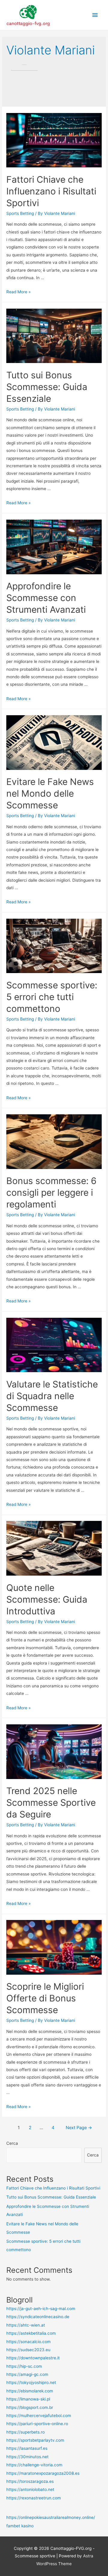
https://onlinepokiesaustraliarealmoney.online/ (51, 2517)
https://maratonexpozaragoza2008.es (43, 2473)
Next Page (79, 2128)
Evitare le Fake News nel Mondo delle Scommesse (50, 793)
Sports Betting (20, 213)
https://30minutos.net (27, 2457)
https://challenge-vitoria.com (34, 2465)
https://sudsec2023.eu (28, 2350)
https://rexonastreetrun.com (34, 2498)
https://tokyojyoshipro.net (31, 2382)
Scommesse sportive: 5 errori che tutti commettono (52, 997)
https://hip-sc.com (24, 2366)
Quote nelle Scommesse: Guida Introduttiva (47, 1599)
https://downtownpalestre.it (33, 2358)
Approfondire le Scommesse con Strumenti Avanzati (46, 598)
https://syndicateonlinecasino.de (38, 2317)
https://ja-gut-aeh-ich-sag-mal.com (41, 2309)
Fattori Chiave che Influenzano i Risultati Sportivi (51, 191)
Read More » (18, 292)
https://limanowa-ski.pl (28, 2399)
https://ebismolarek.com (30, 2391)
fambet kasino (20, 2526)
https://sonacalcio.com (28, 2342)
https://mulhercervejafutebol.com (39, 2416)
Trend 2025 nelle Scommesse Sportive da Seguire (51, 1802)
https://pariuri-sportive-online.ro (37, 2424)
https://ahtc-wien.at (26, 2325)
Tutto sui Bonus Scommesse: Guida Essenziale (47, 387)
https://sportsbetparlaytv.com (35, 2440)
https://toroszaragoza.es (30, 2481)
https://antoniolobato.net (30, 2489)
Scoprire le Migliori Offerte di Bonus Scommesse (45, 1998)
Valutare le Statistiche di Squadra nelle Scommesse (52, 1396)
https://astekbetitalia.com (31, 2333)
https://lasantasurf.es (27, 2448)
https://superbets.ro (25, 2432)
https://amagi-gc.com (27, 2374)
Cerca (12, 2143)
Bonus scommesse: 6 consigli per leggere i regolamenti (51, 1192)
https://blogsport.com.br (30, 2407)
